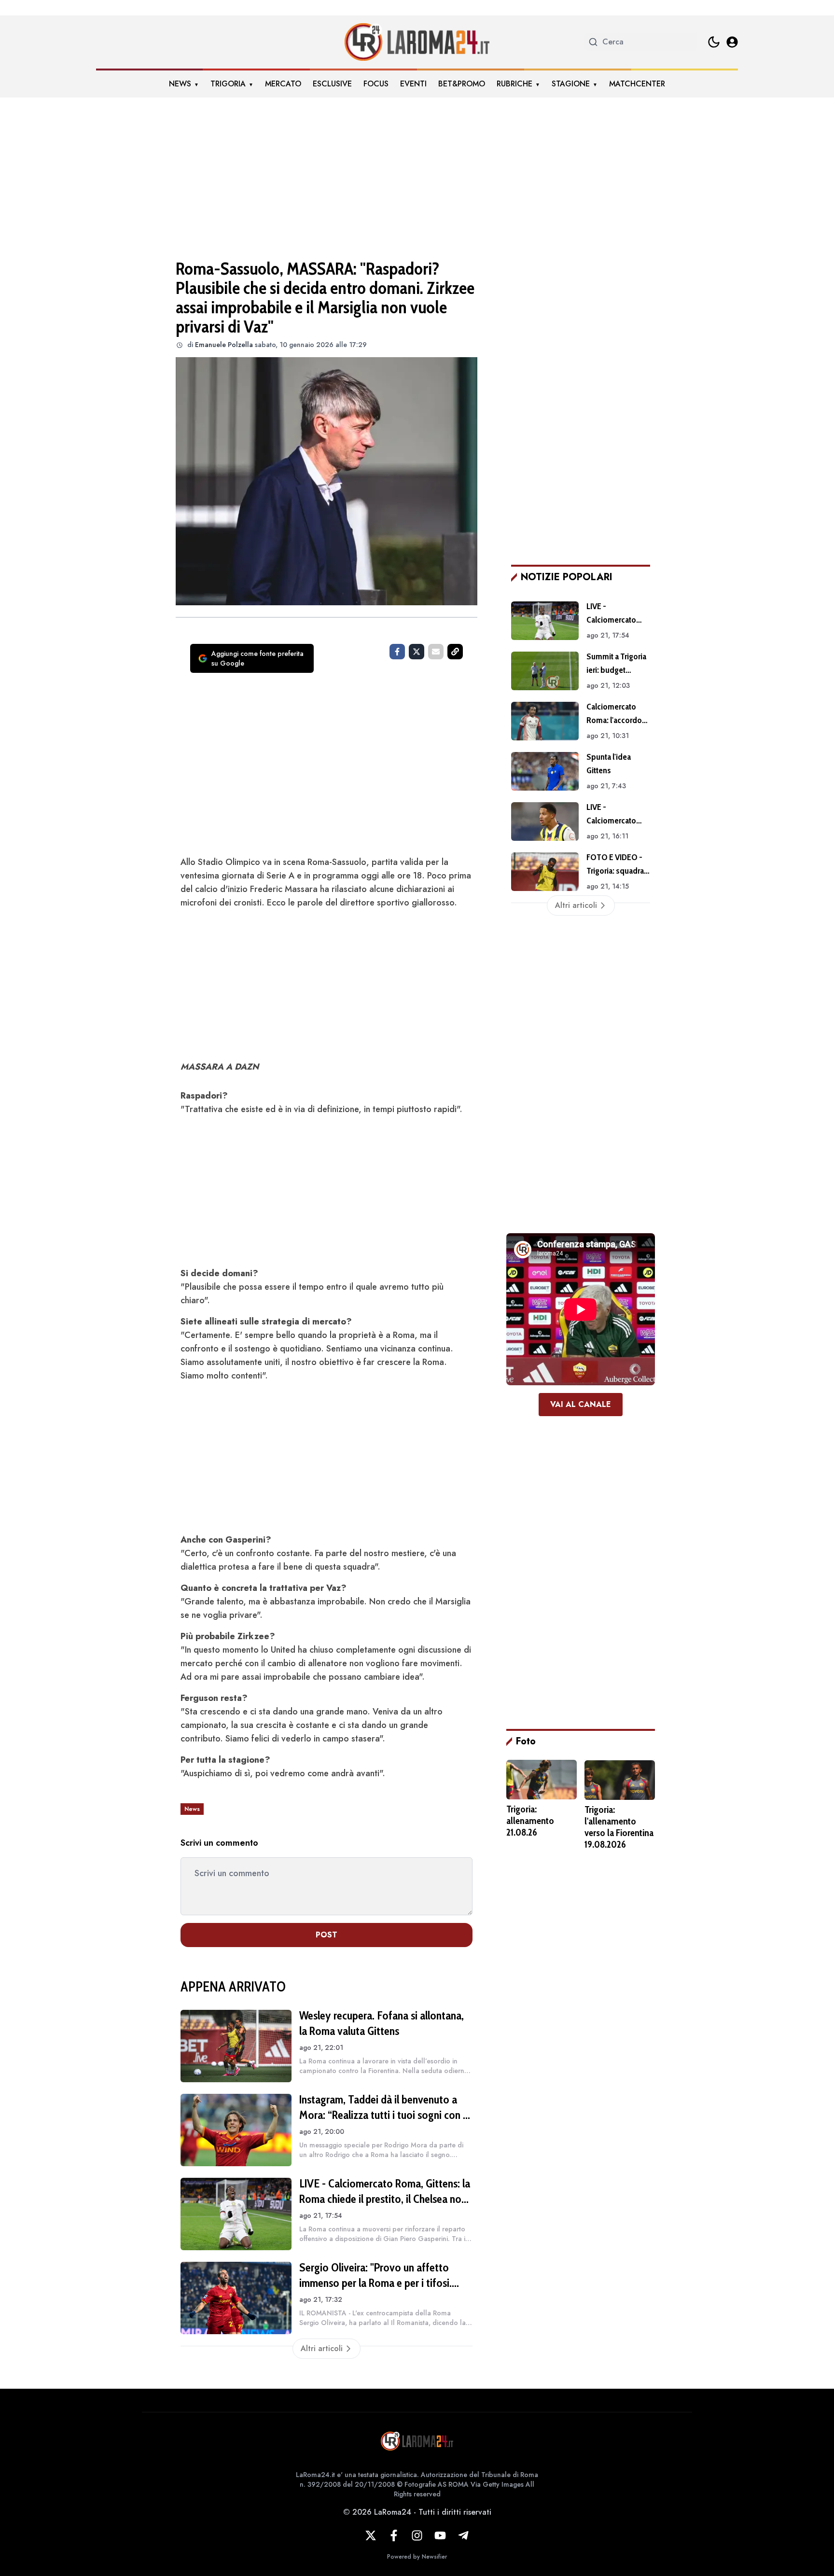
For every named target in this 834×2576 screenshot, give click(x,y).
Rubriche (514, 84)
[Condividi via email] (436, 652)
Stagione (571, 84)
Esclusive (332, 84)
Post (327, 1935)
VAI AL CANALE (581, 1404)
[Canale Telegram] (463, 2535)
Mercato (283, 84)
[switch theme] (714, 42)
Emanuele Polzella (224, 345)
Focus (376, 84)
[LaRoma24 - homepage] (417, 42)
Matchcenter (637, 84)
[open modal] (732, 42)
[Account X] (371, 2535)
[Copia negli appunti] (455, 652)
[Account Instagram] (417, 2535)
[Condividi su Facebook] (397, 652)
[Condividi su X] (417, 652)
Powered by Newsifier (417, 2557)
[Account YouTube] (440, 2535)
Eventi (413, 84)
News (180, 84)
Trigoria (228, 84)
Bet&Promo (462, 84)
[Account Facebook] (394, 2535)
